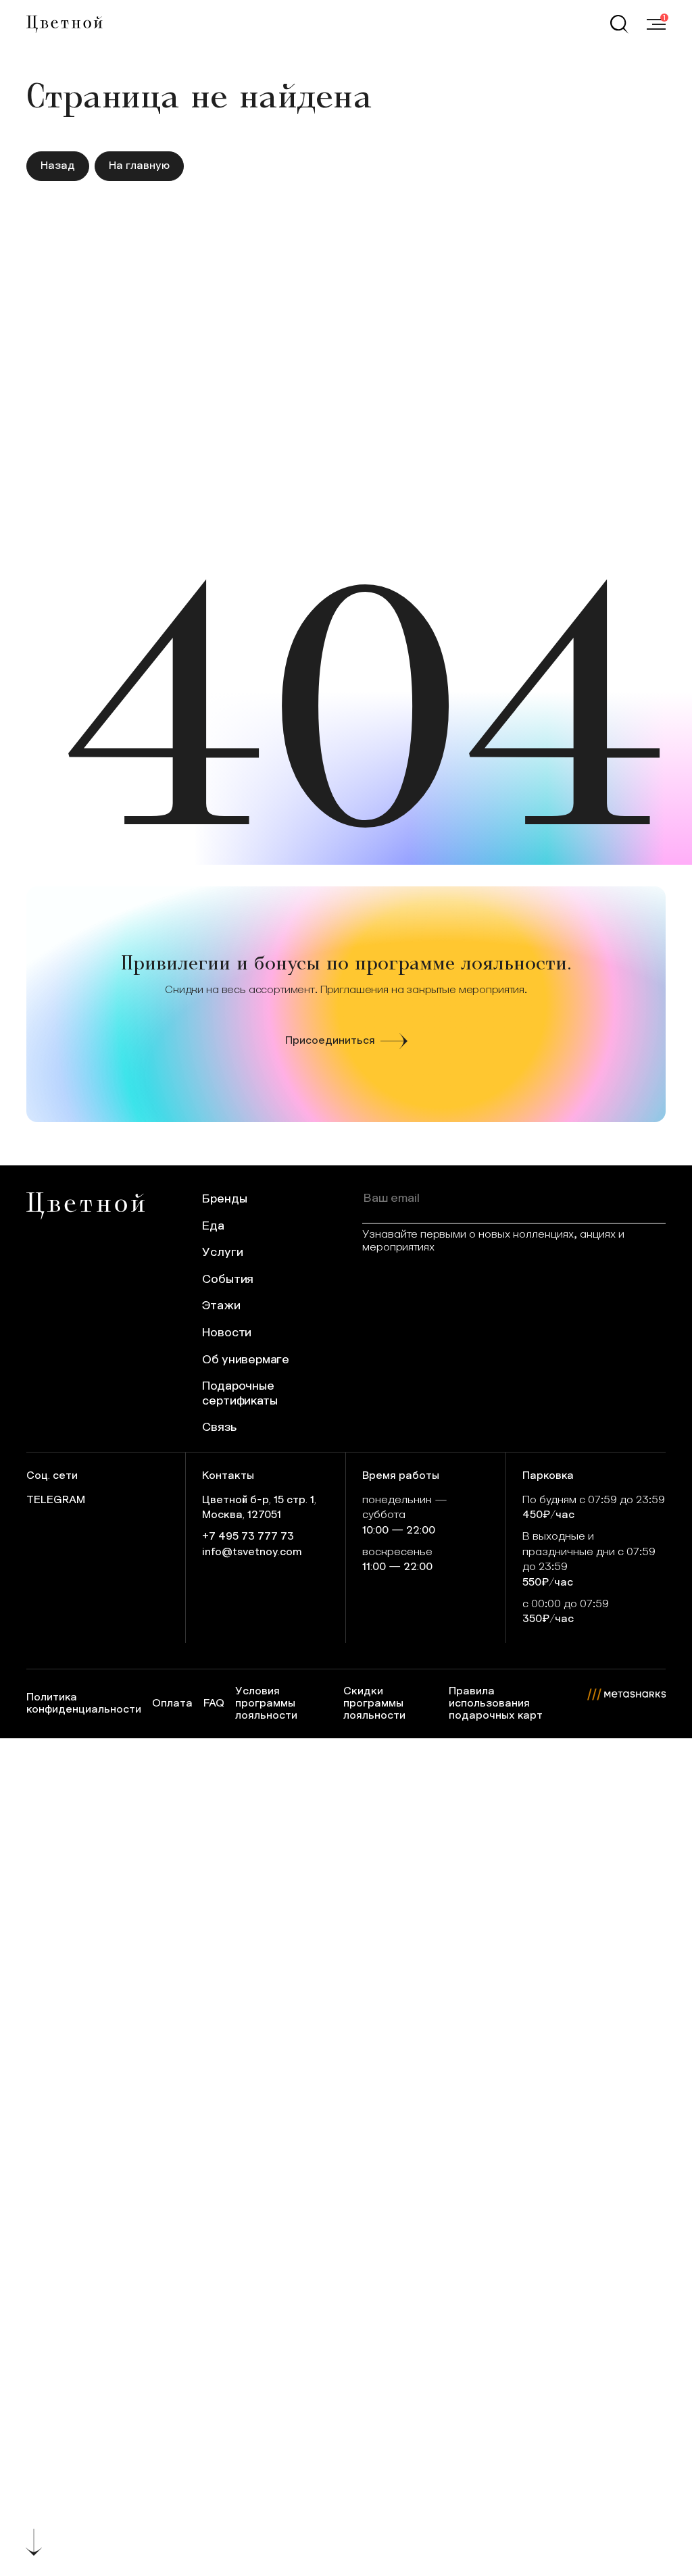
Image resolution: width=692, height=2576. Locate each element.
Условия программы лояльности (266, 1703)
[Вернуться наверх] (34, 2542)
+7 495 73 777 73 (248, 1537)
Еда (213, 1226)
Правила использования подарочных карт (496, 1703)
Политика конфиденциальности (84, 1703)
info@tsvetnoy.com (252, 1552)
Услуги (222, 1253)
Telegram (56, 1500)
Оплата (172, 1703)
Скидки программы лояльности (374, 1703)
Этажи (221, 1306)
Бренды (224, 1199)
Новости (227, 1333)
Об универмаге (246, 1360)
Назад (58, 166)
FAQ (214, 1703)
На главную (139, 166)
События (228, 1280)
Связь (219, 1428)
